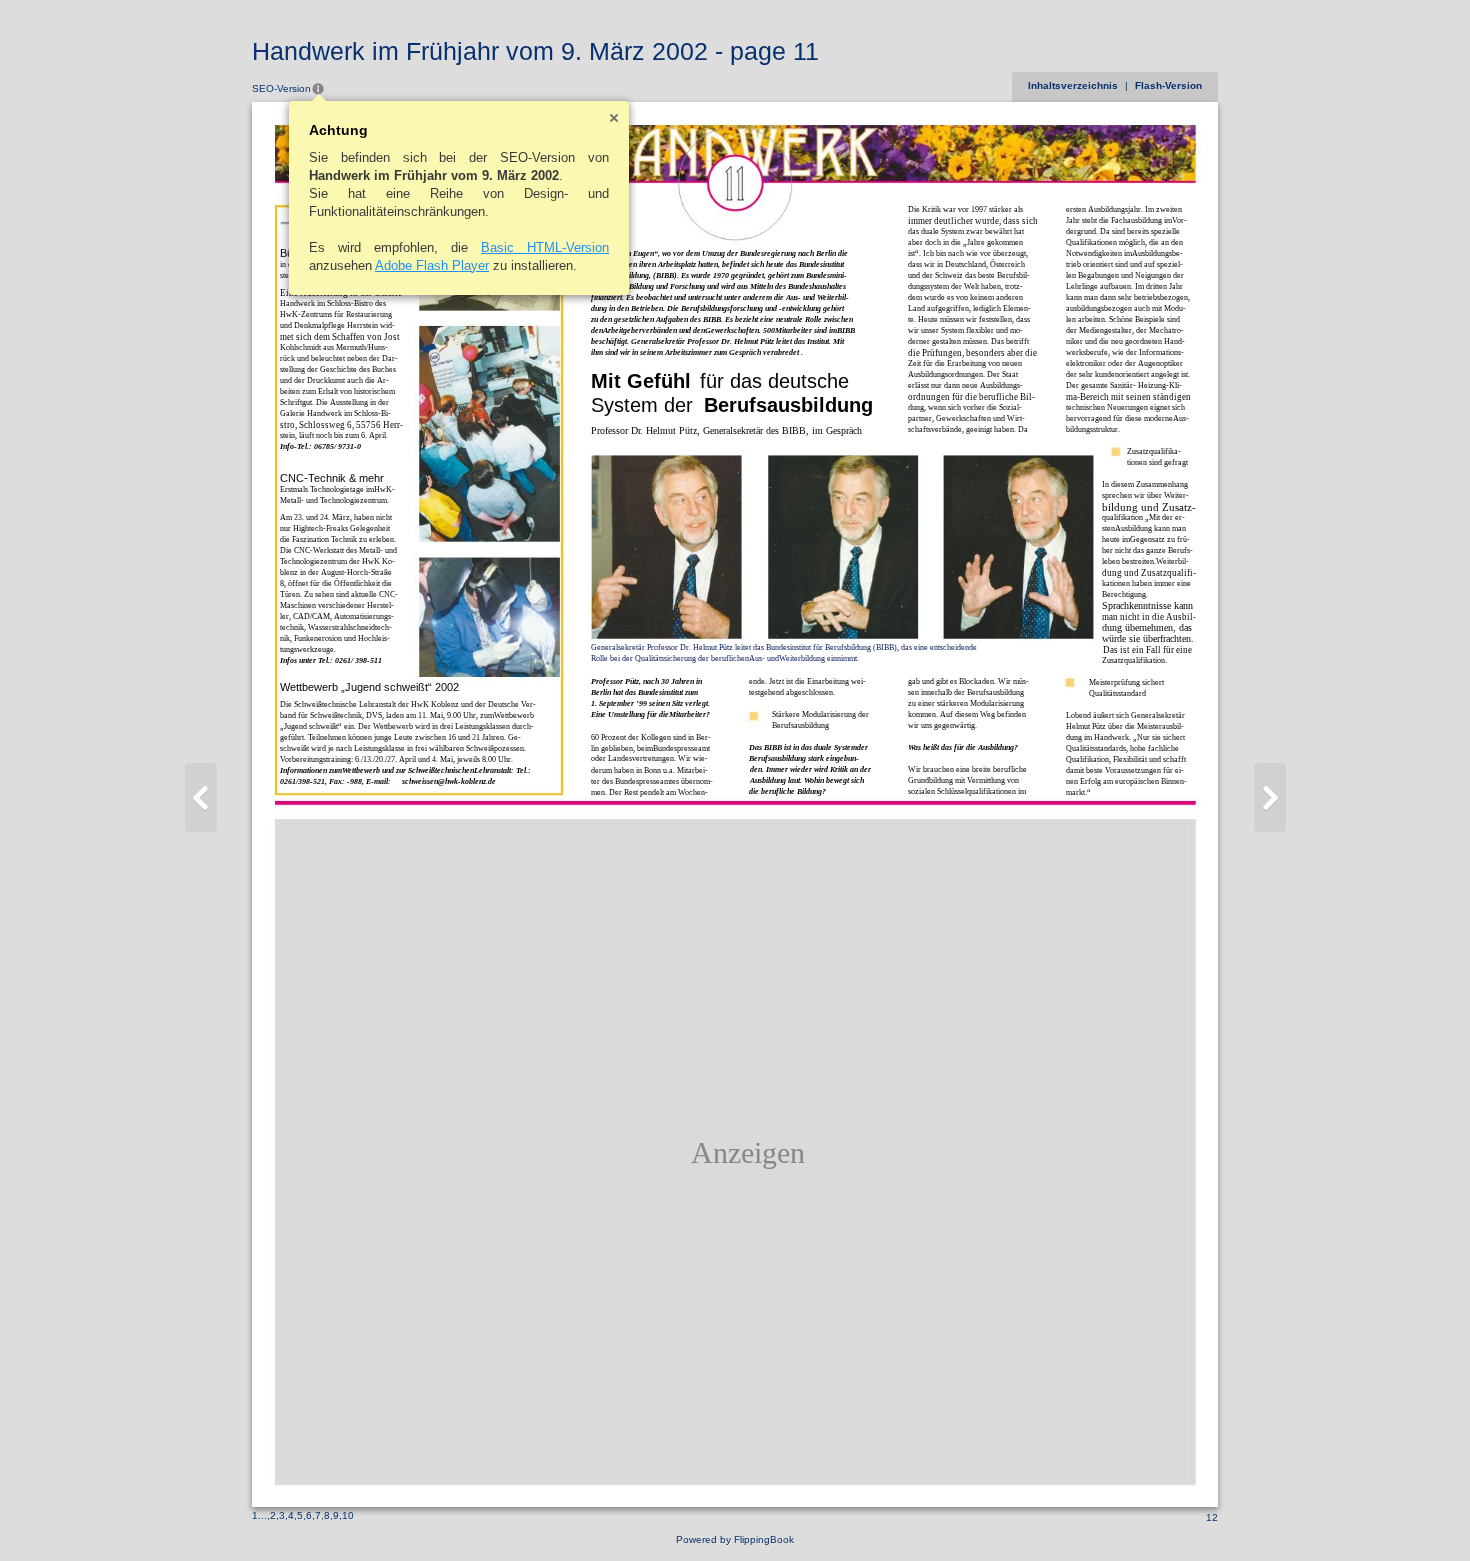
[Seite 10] (201, 797)
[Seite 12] (1270, 797)
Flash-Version (1168, 85)
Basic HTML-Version (545, 247)
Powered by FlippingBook (735, 1539)
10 (348, 1515)
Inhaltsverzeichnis (1073, 85)
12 (1212, 1517)
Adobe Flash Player (432, 265)
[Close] (614, 118)
